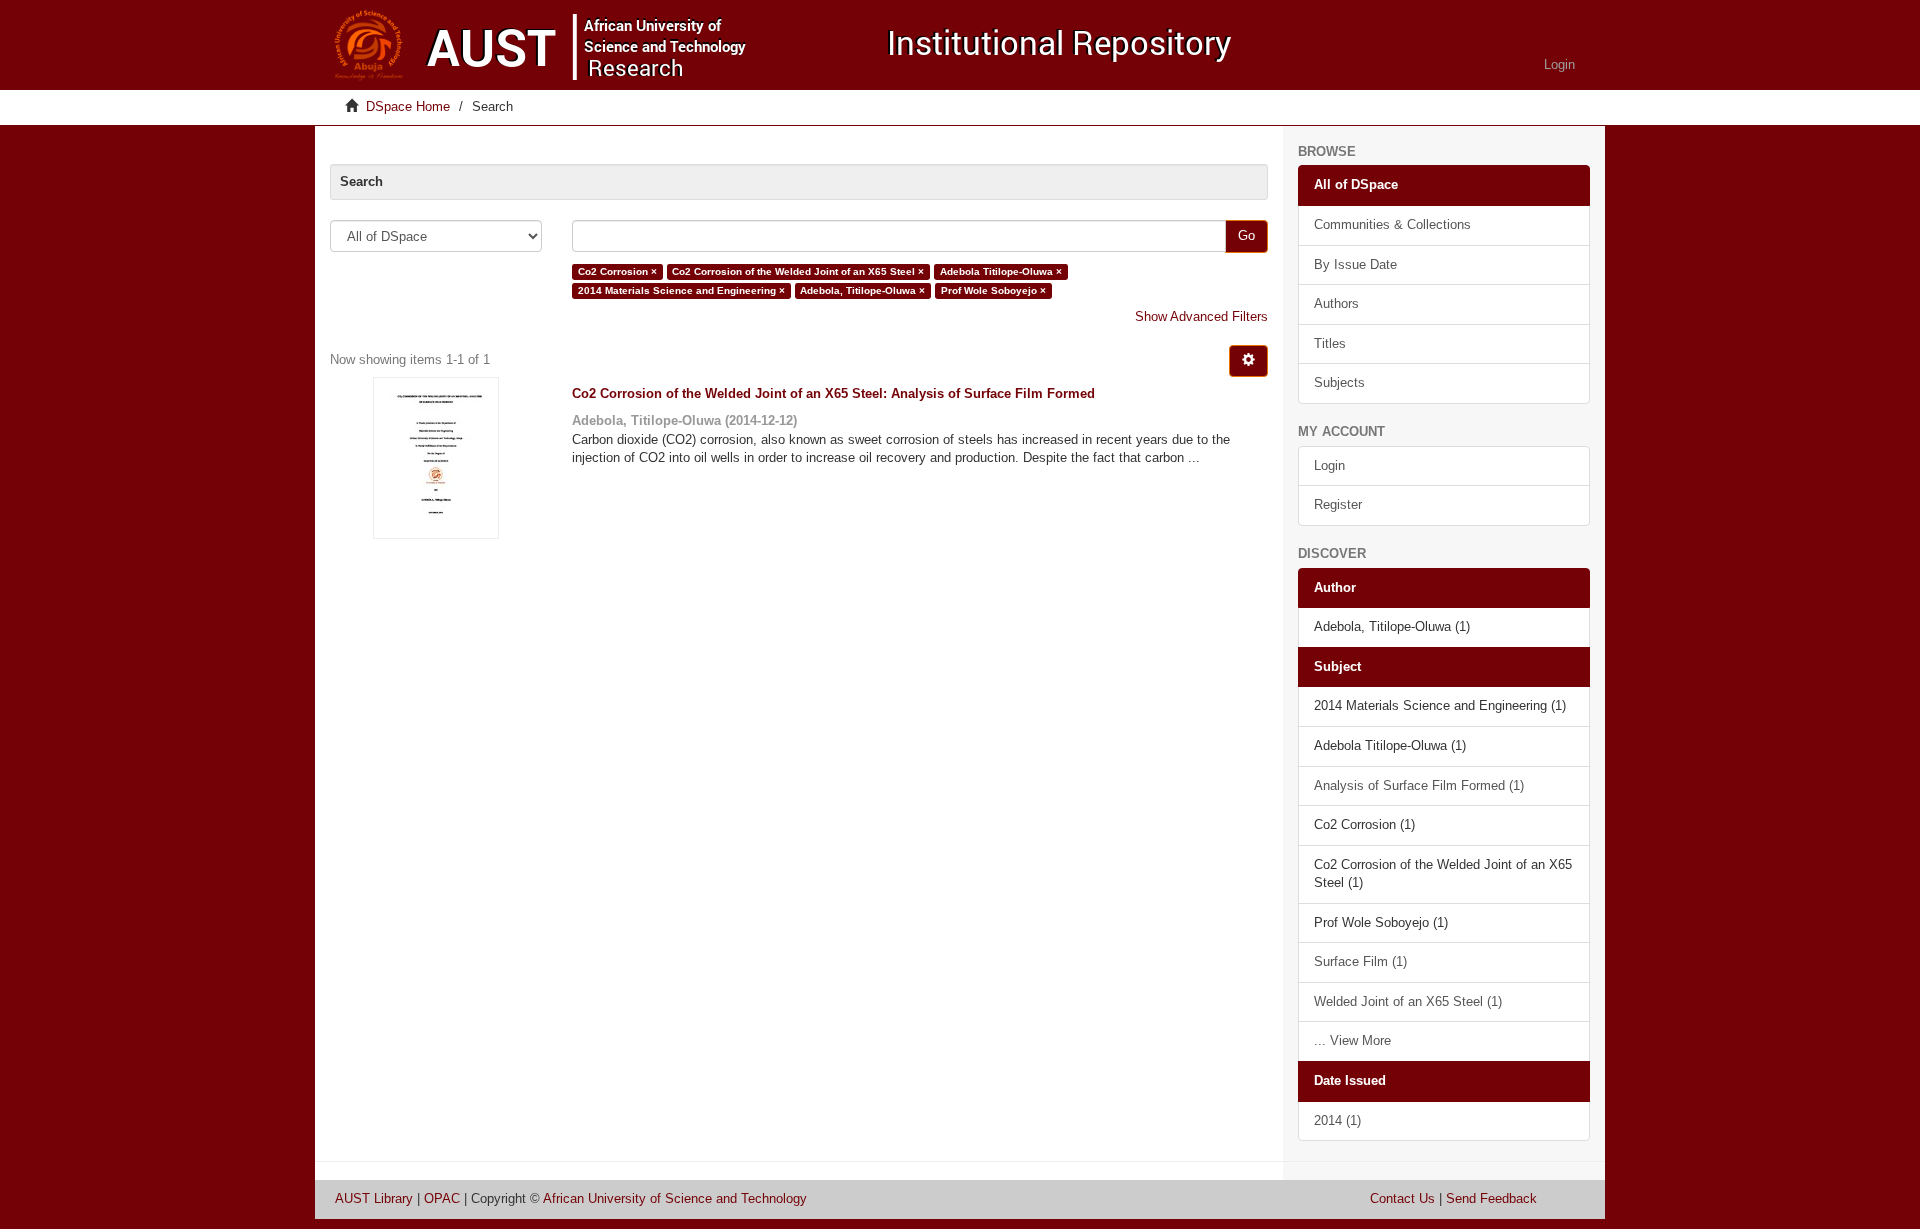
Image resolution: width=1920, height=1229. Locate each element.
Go (1246, 235)
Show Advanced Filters (1201, 316)
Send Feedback (1491, 1198)
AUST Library (374, 1198)
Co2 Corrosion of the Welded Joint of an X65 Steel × (798, 271)
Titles (1330, 343)
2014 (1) (1337, 1120)
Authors (1336, 303)
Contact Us (1402, 1198)
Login (1329, 465)
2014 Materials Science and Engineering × (681, 290)
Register (1338, 504)
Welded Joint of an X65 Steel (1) (1408, 1001)
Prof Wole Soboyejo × (993, 290)
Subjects (1339, 382)
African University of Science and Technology (675, 1198)
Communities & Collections (1392, 224)
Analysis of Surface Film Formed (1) (1419, 785)
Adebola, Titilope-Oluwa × (862, 290)
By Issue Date (1355, 264)
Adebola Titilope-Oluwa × (1001, 271)
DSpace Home (408, 106)
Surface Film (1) (1360, 961)
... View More (1352, 1040)
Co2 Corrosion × (617, 271)
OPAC (442, 1198)
